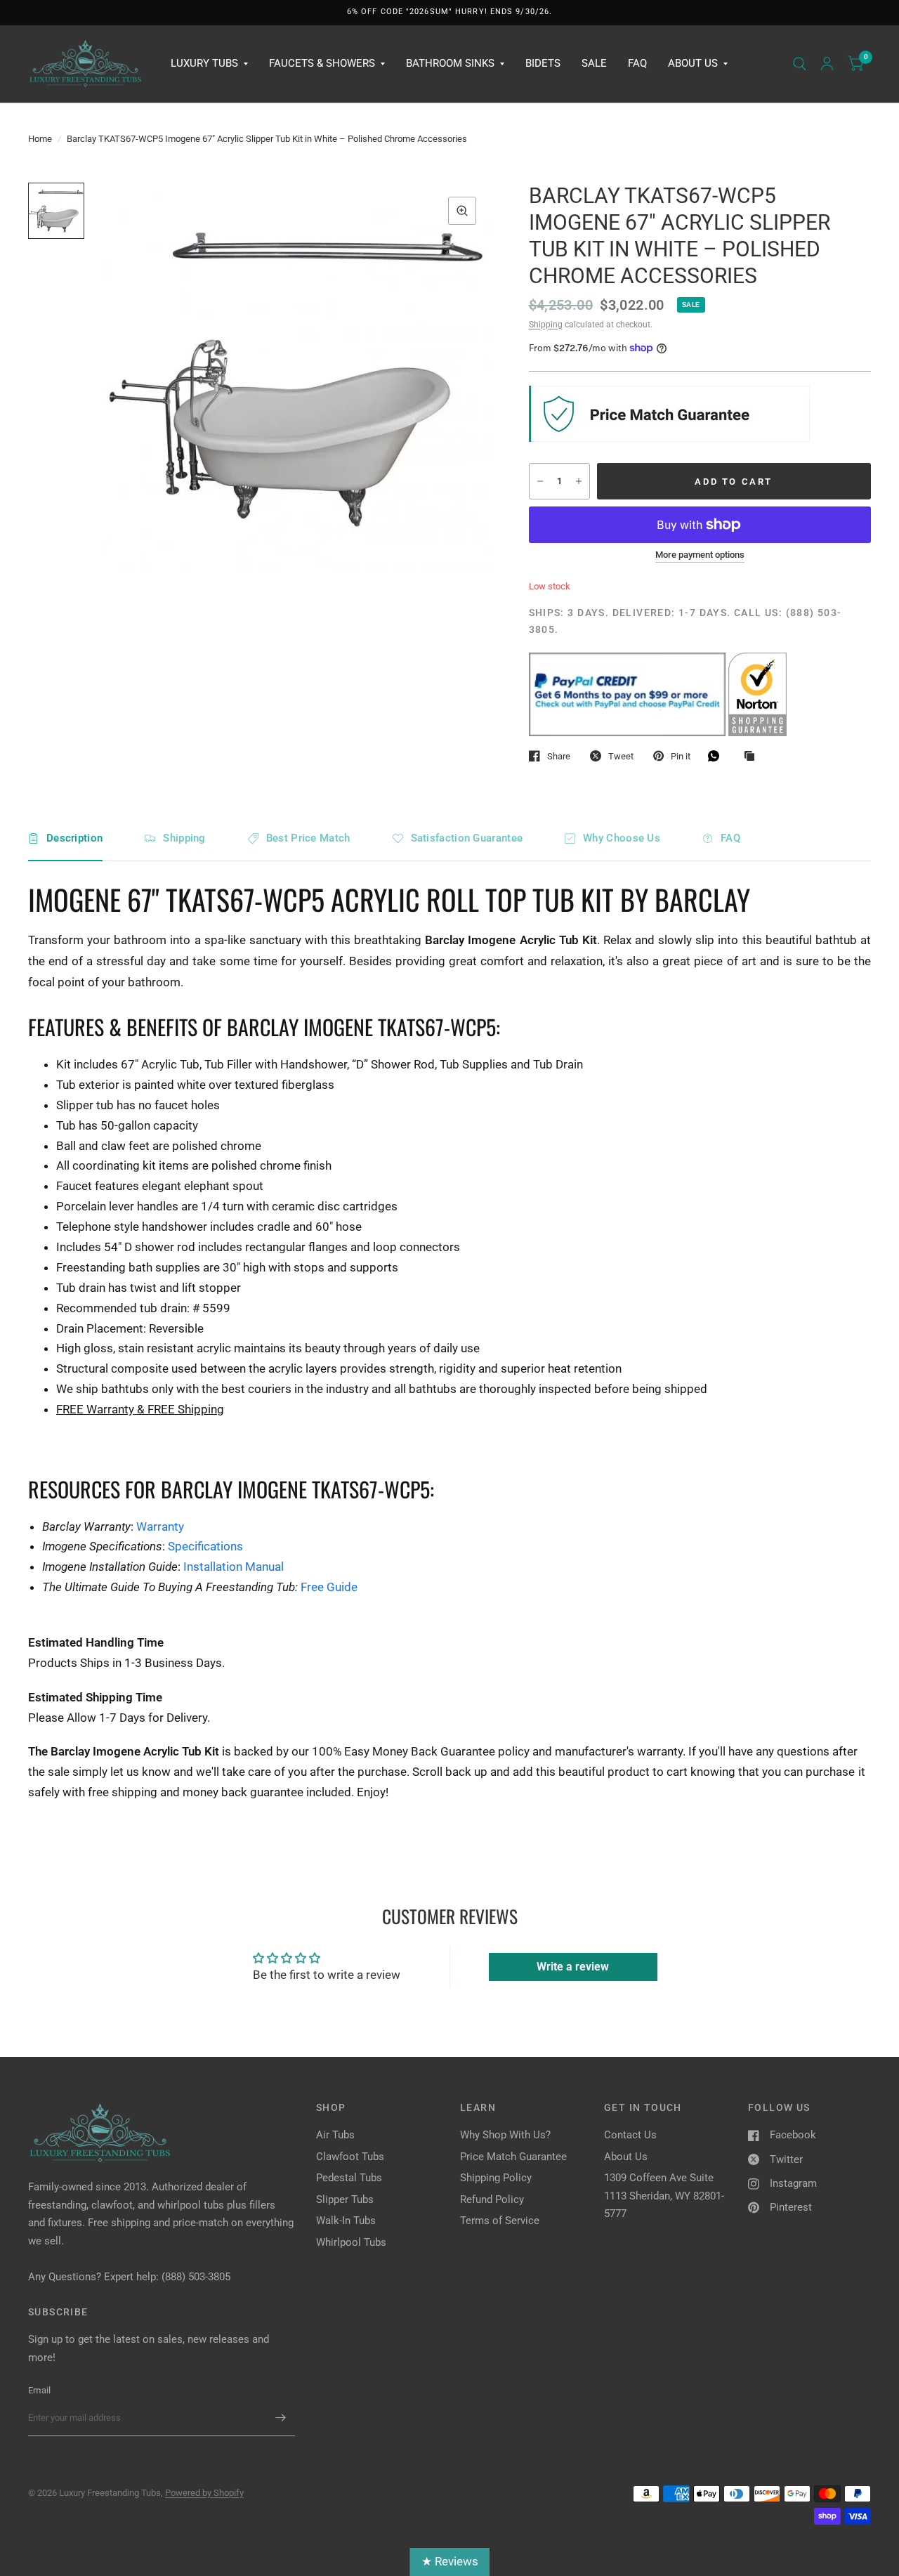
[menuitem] (209, 64)
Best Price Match (308, 838)
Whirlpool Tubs (351, 2242)
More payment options (700, 555)
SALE (594, 63)
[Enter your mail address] (281, 2418)
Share (559, 756)
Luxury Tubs (204, 63)
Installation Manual (234, 1567)
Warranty (160, 1526)
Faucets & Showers (322, 63)
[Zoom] (462, 211)
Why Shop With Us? (505, 2135)
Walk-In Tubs (346, 2221)
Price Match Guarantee (513, 2157)
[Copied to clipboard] (753, 757)
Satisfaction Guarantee (467, 838)
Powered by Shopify (204, 2493)
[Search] (800, 64)
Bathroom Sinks (450, 63)
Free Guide (329, 1587)
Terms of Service (500, 2221)
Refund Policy (492, 2199)
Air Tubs (335, 2135)
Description (74, 838)
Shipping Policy (496, 2178)
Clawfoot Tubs (350, 2157)
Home (40, 139)
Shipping (546, 325)
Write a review (573, 1967)
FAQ (637, 63)
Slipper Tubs (345, 2199)
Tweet (621, 756)
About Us (693, 63)
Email (39, 2390)
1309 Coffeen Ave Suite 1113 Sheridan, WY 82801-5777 (664, 2196)
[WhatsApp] (717, 756)
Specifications (205, 1546)
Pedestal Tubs (349, 2178)
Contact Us (630, 2135)
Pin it (681, 756)
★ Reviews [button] (450, 2561)
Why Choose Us (622, 838)
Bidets (543, 63)
